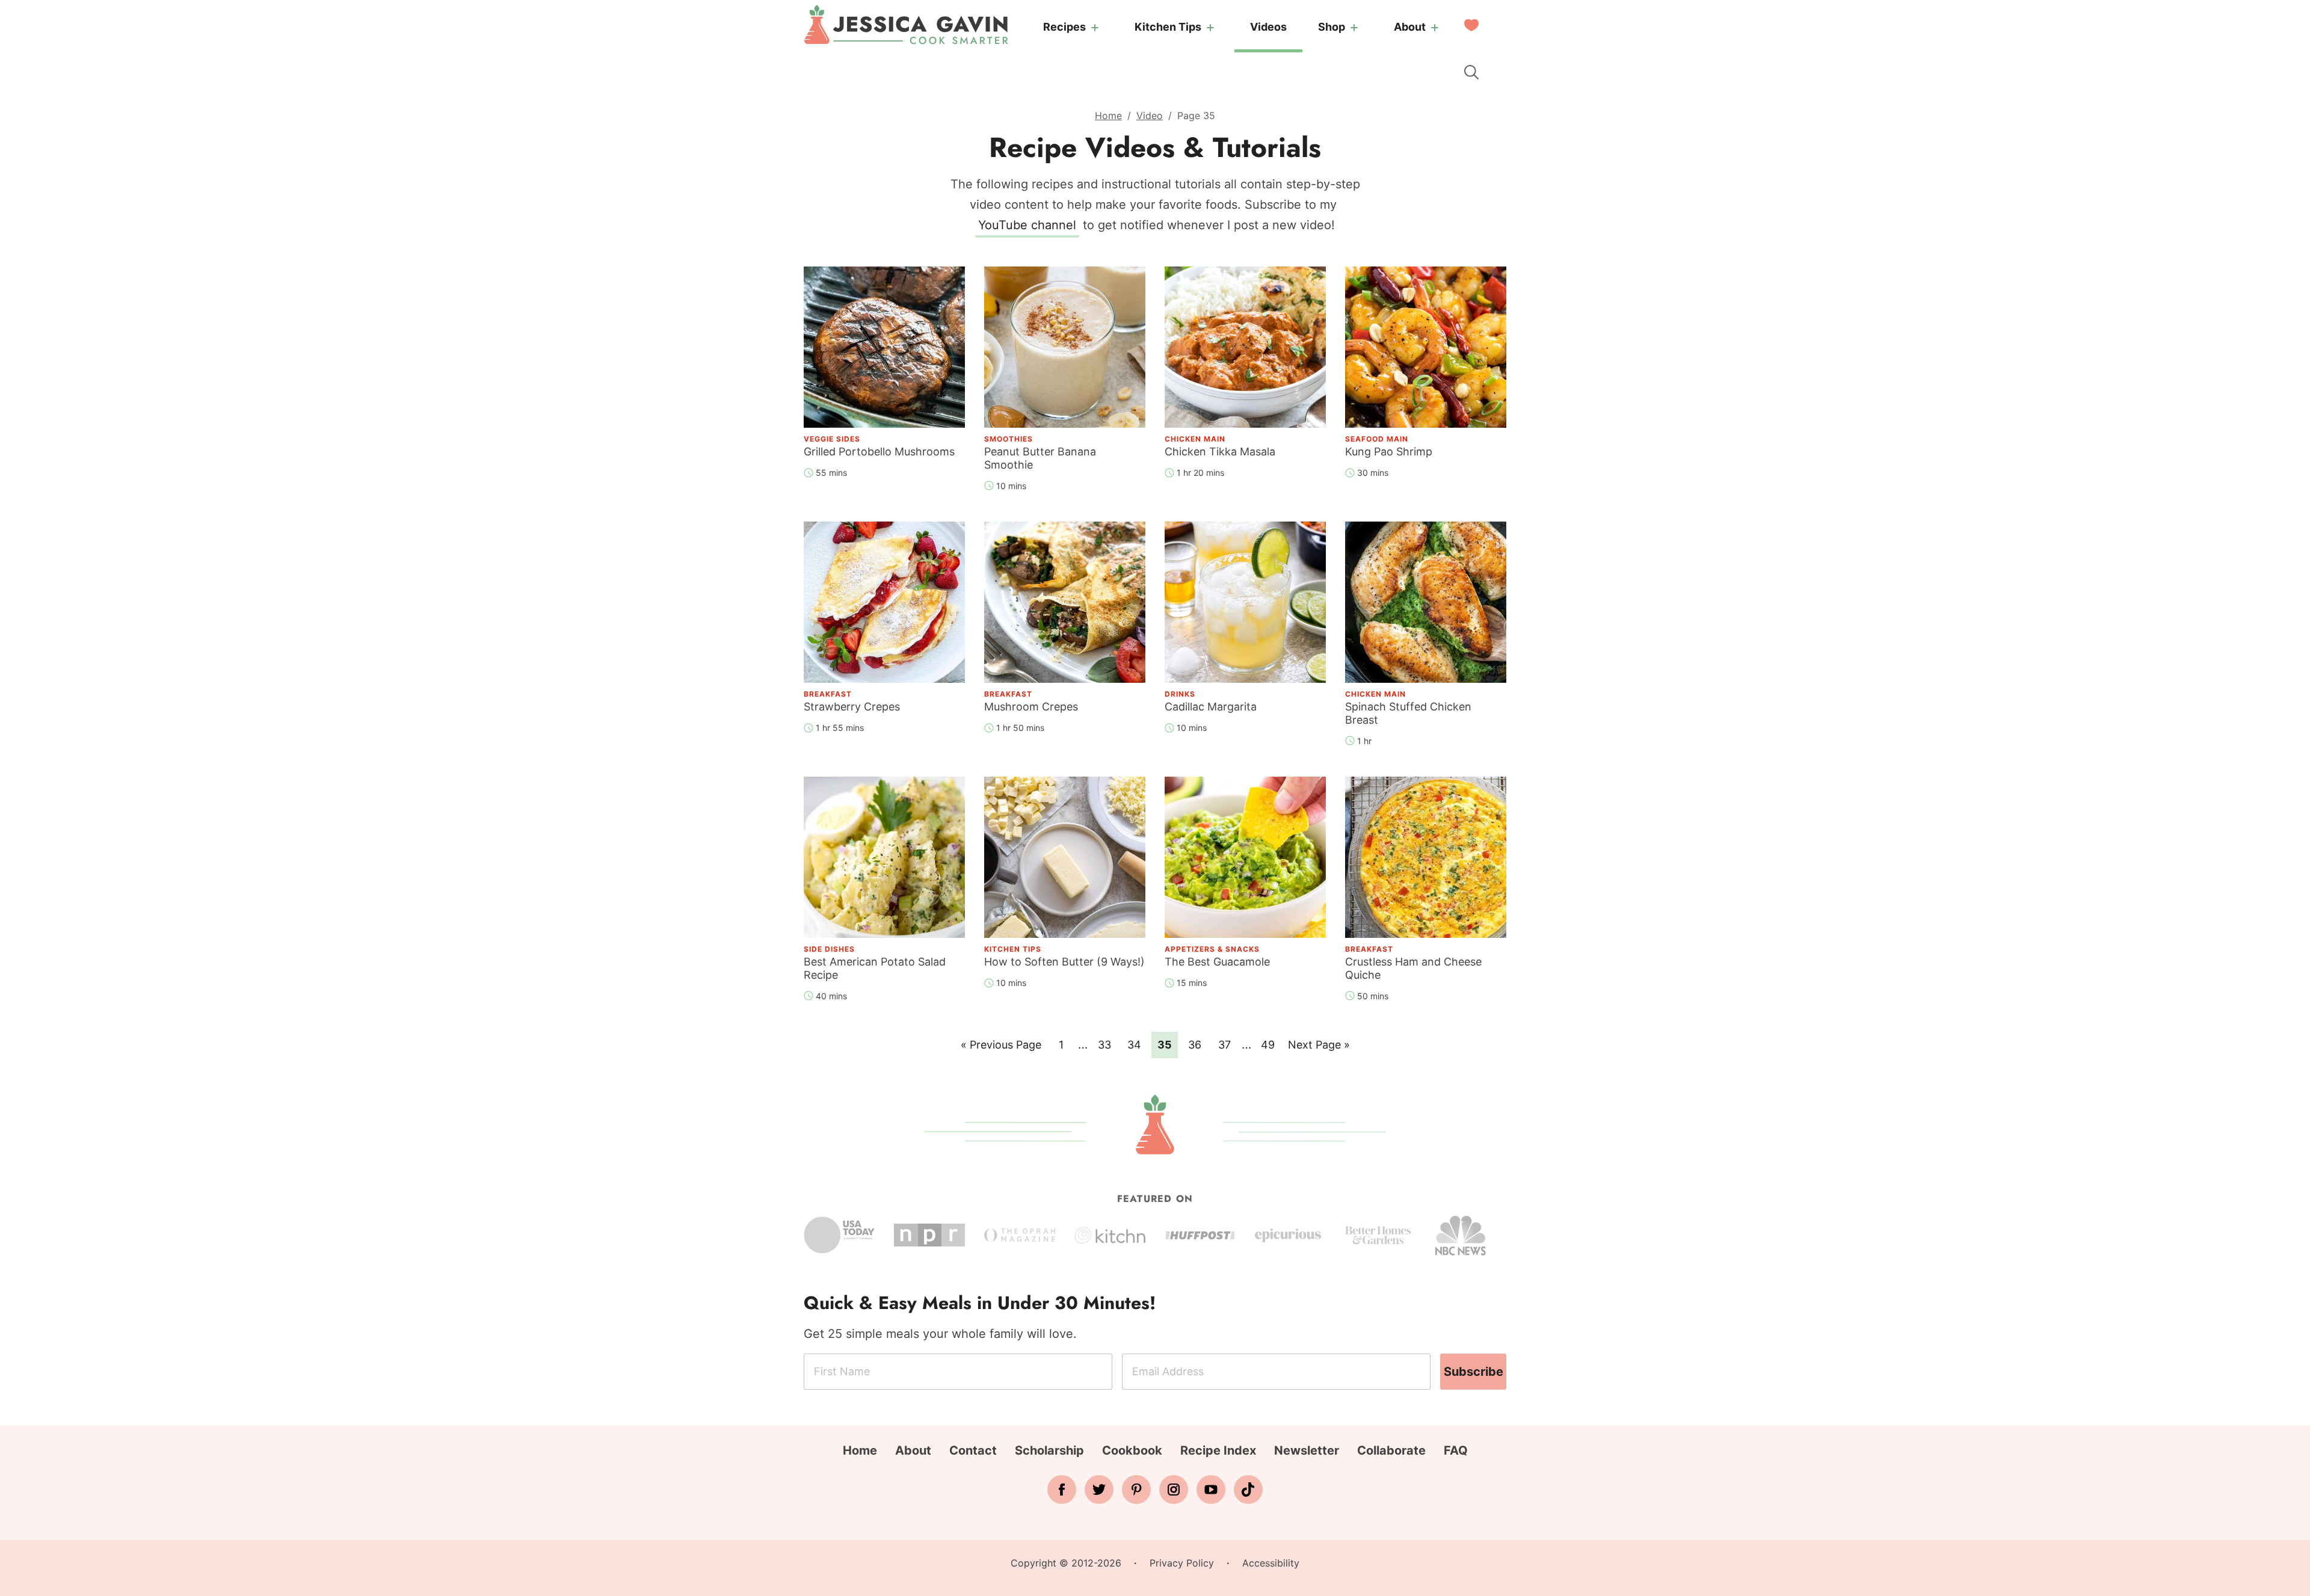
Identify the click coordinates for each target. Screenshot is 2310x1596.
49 (1271, 1044)
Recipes (1064, 27)
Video (1150, 116)
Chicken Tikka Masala (1220, 451)
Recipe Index (1218, 1450)
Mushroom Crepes (1031, 707)
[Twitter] (1099, 1490)
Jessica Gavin (906, 25)
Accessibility (1271, 1563)
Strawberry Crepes (852, 707)
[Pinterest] (1136, 1490)
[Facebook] (1062, 1490)
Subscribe (1474, 1372)
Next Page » (1319, 1048)
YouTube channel (1027, 225)
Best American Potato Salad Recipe (875, 968)
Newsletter (1307, 1450)
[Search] (1471, 72)
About (1410, 27)
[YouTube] (1211, 1490)
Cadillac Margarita (1211, 707)
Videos (1268, 27)
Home (1108, 116)
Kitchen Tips (1168, 27)
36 (1198, 1044)
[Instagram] (1174, 1490)
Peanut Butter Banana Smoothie (1040, 458)
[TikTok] (1248, 1490)
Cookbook (1132, 1450)
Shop (1332, 27)
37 (1228, 1044)
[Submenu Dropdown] (1095, 28)
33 (1107, 1044)
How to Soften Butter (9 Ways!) (1064, 962)
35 (1167, 1044)
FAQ (1456, 1450)
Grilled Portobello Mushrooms (879, 451)
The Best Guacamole (1217, 962)
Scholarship (1049, 1450)
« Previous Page (1001, 1048)
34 (1137, 1044)
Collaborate (1391, 1450)
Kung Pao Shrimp (1389, 451)
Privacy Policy (1182, 1563)
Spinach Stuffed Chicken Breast (1408, 713)
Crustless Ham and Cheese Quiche (1413, 968)
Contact (973, 1450)
